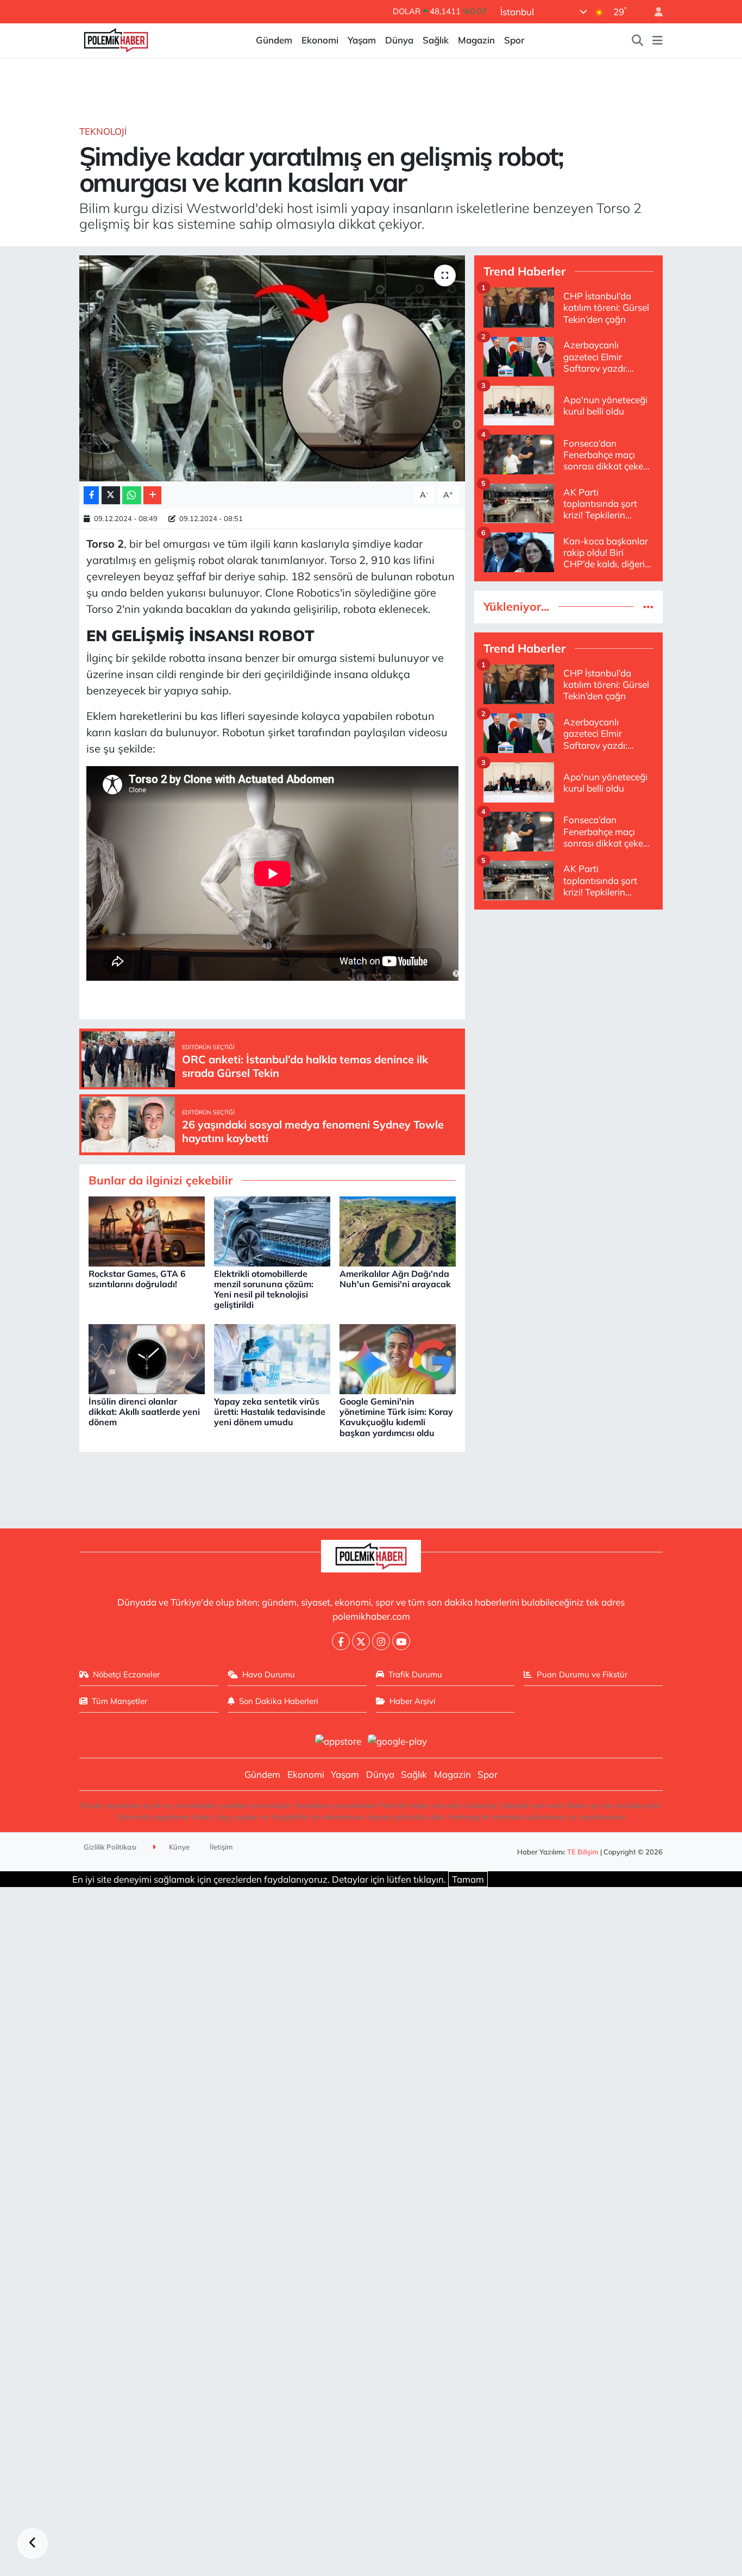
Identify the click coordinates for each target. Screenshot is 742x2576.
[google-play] (398, 1740)
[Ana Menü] (658, 40)
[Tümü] (648, 607)
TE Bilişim (583, 1852)
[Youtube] (401, 1641)
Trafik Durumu (415, 1674)
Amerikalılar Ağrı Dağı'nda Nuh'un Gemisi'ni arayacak (395, 1279)
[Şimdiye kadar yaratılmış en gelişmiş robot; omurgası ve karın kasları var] (272, 368)
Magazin (476, 40)
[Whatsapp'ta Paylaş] (132, 495)
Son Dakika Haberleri (279, 1701)
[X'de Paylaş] (111, 495)
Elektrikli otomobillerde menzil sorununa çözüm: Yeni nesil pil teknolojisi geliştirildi (264, 1289)
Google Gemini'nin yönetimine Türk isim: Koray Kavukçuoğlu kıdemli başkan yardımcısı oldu (396, 1417)
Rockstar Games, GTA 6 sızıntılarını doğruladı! (137, 1279)
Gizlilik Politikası (110, 1847)
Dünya (399, 40)
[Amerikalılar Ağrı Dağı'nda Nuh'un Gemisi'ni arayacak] (398, 1230)
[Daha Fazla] (152, 495)
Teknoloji (103, 131)
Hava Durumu (269, 1674)
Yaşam (362, 40)
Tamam (468, 1879)
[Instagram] (381, 1641)
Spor (514, 40)
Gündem (274, 40)
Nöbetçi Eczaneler (126, 1674)
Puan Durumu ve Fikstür (582, 1674)
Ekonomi (320, 40)
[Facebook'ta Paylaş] (91, 495)
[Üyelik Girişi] (654, 12)
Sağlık (436, 40)
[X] (361, 1641)
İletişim (221, 1847)
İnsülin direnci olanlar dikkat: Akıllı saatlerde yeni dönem (144, 1412)
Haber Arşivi (413, 1701)
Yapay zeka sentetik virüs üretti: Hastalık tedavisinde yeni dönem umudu (270, 1412)
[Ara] (638, 40)
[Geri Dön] (33, 2543)
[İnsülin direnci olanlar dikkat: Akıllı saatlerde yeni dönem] (147, 1358)
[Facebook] (341, 1641)
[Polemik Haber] (116, 39)
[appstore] (338, 1740)
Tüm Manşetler (120, 1701)
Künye (178, 1847)
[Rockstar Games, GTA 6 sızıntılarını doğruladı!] (147, 1230)
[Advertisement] (568, 995)
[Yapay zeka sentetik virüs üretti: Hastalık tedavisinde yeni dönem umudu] (272, 1358)
